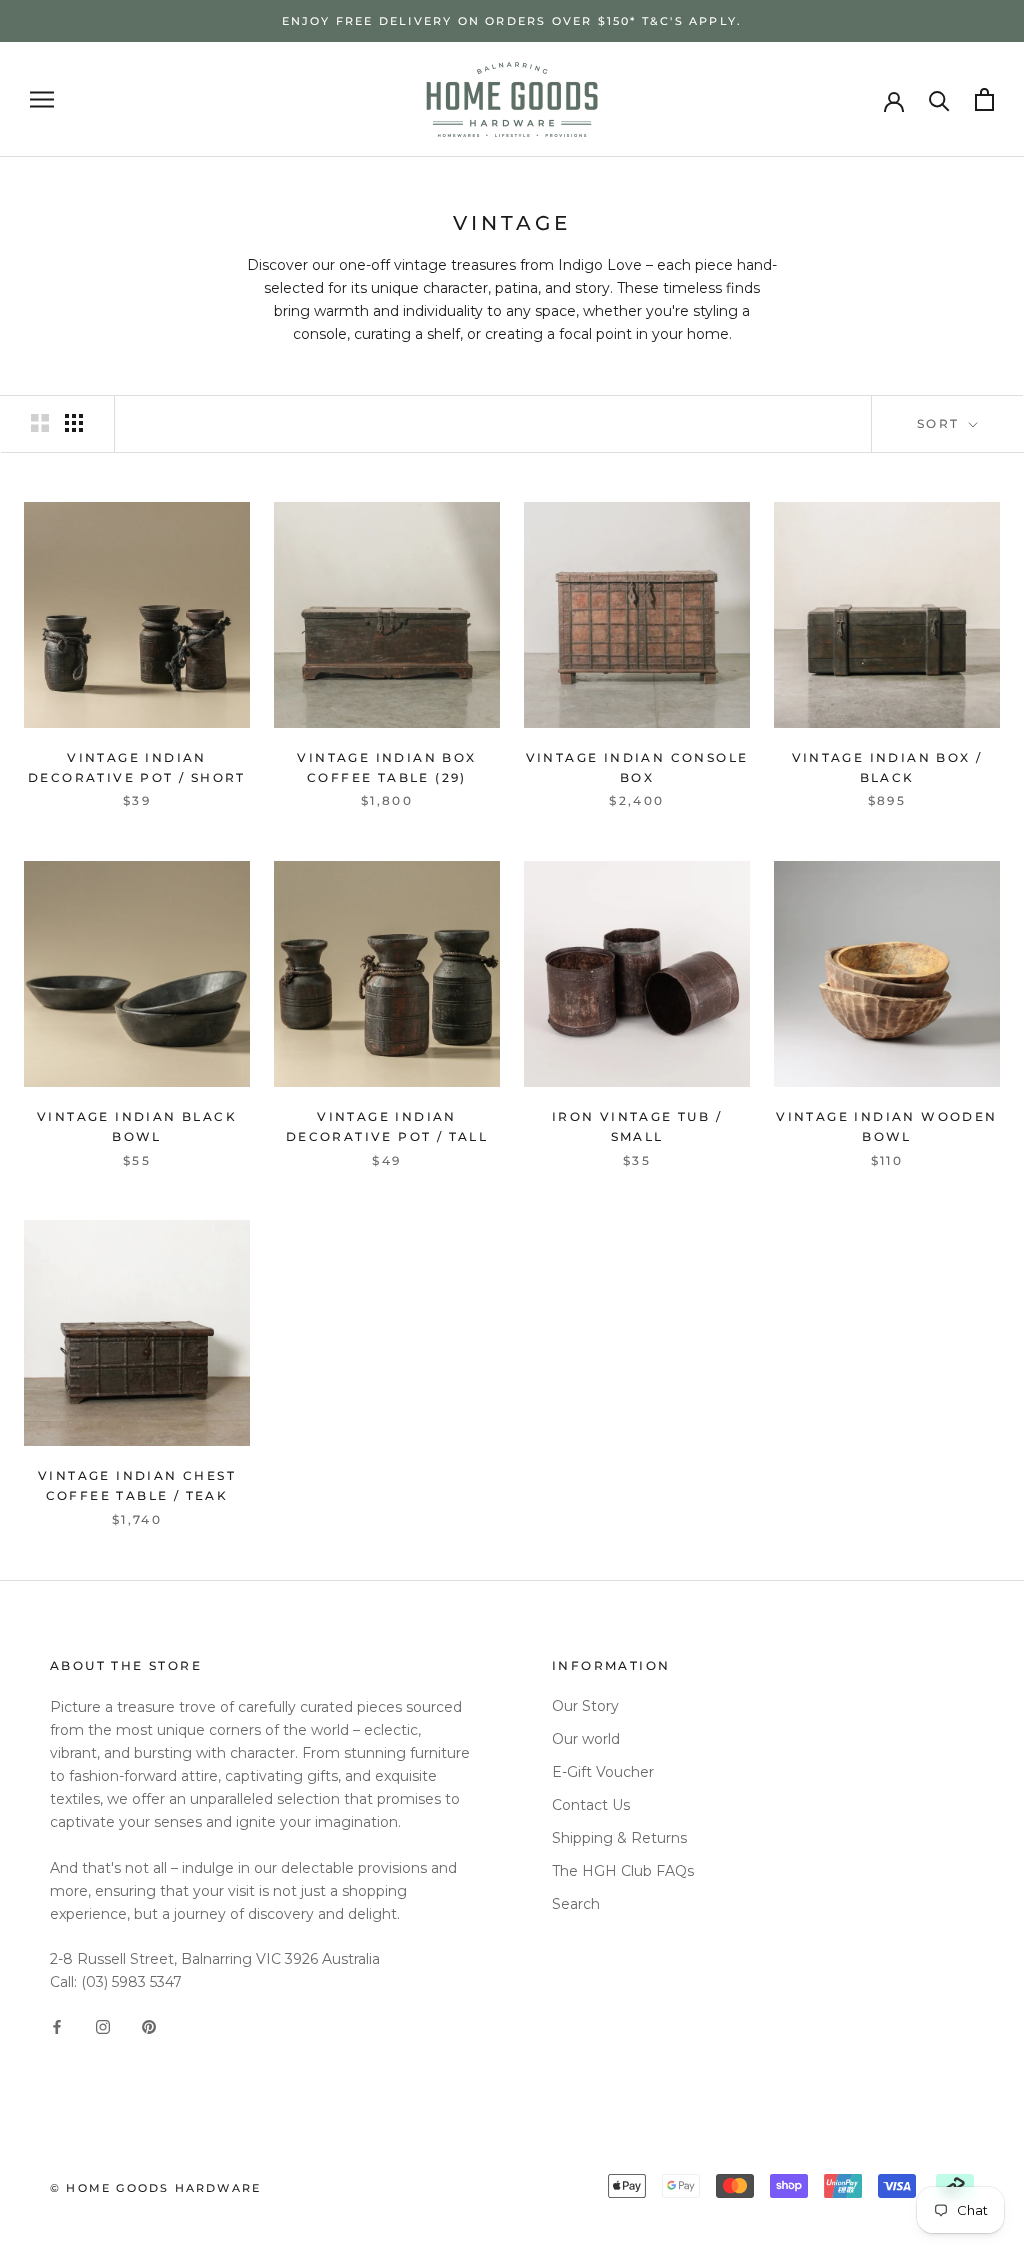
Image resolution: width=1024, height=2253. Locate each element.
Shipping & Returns (619, 1838)
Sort (941, 423)
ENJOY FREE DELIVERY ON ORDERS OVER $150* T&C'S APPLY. (512, 21)
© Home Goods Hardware (155, 2188)
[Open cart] (984, 99)
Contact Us (591, 1805)
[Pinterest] (149, 2025)
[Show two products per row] (40, 423)
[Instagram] (103, 2025)
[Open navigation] (42, 99)
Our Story (585, 1706)
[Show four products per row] (74, 423)
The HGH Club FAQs (623, 1871)
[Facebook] (57, 2025)
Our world (586, 1739)
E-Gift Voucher (603, 1772)
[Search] (939, 99)
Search (576, 1904)
